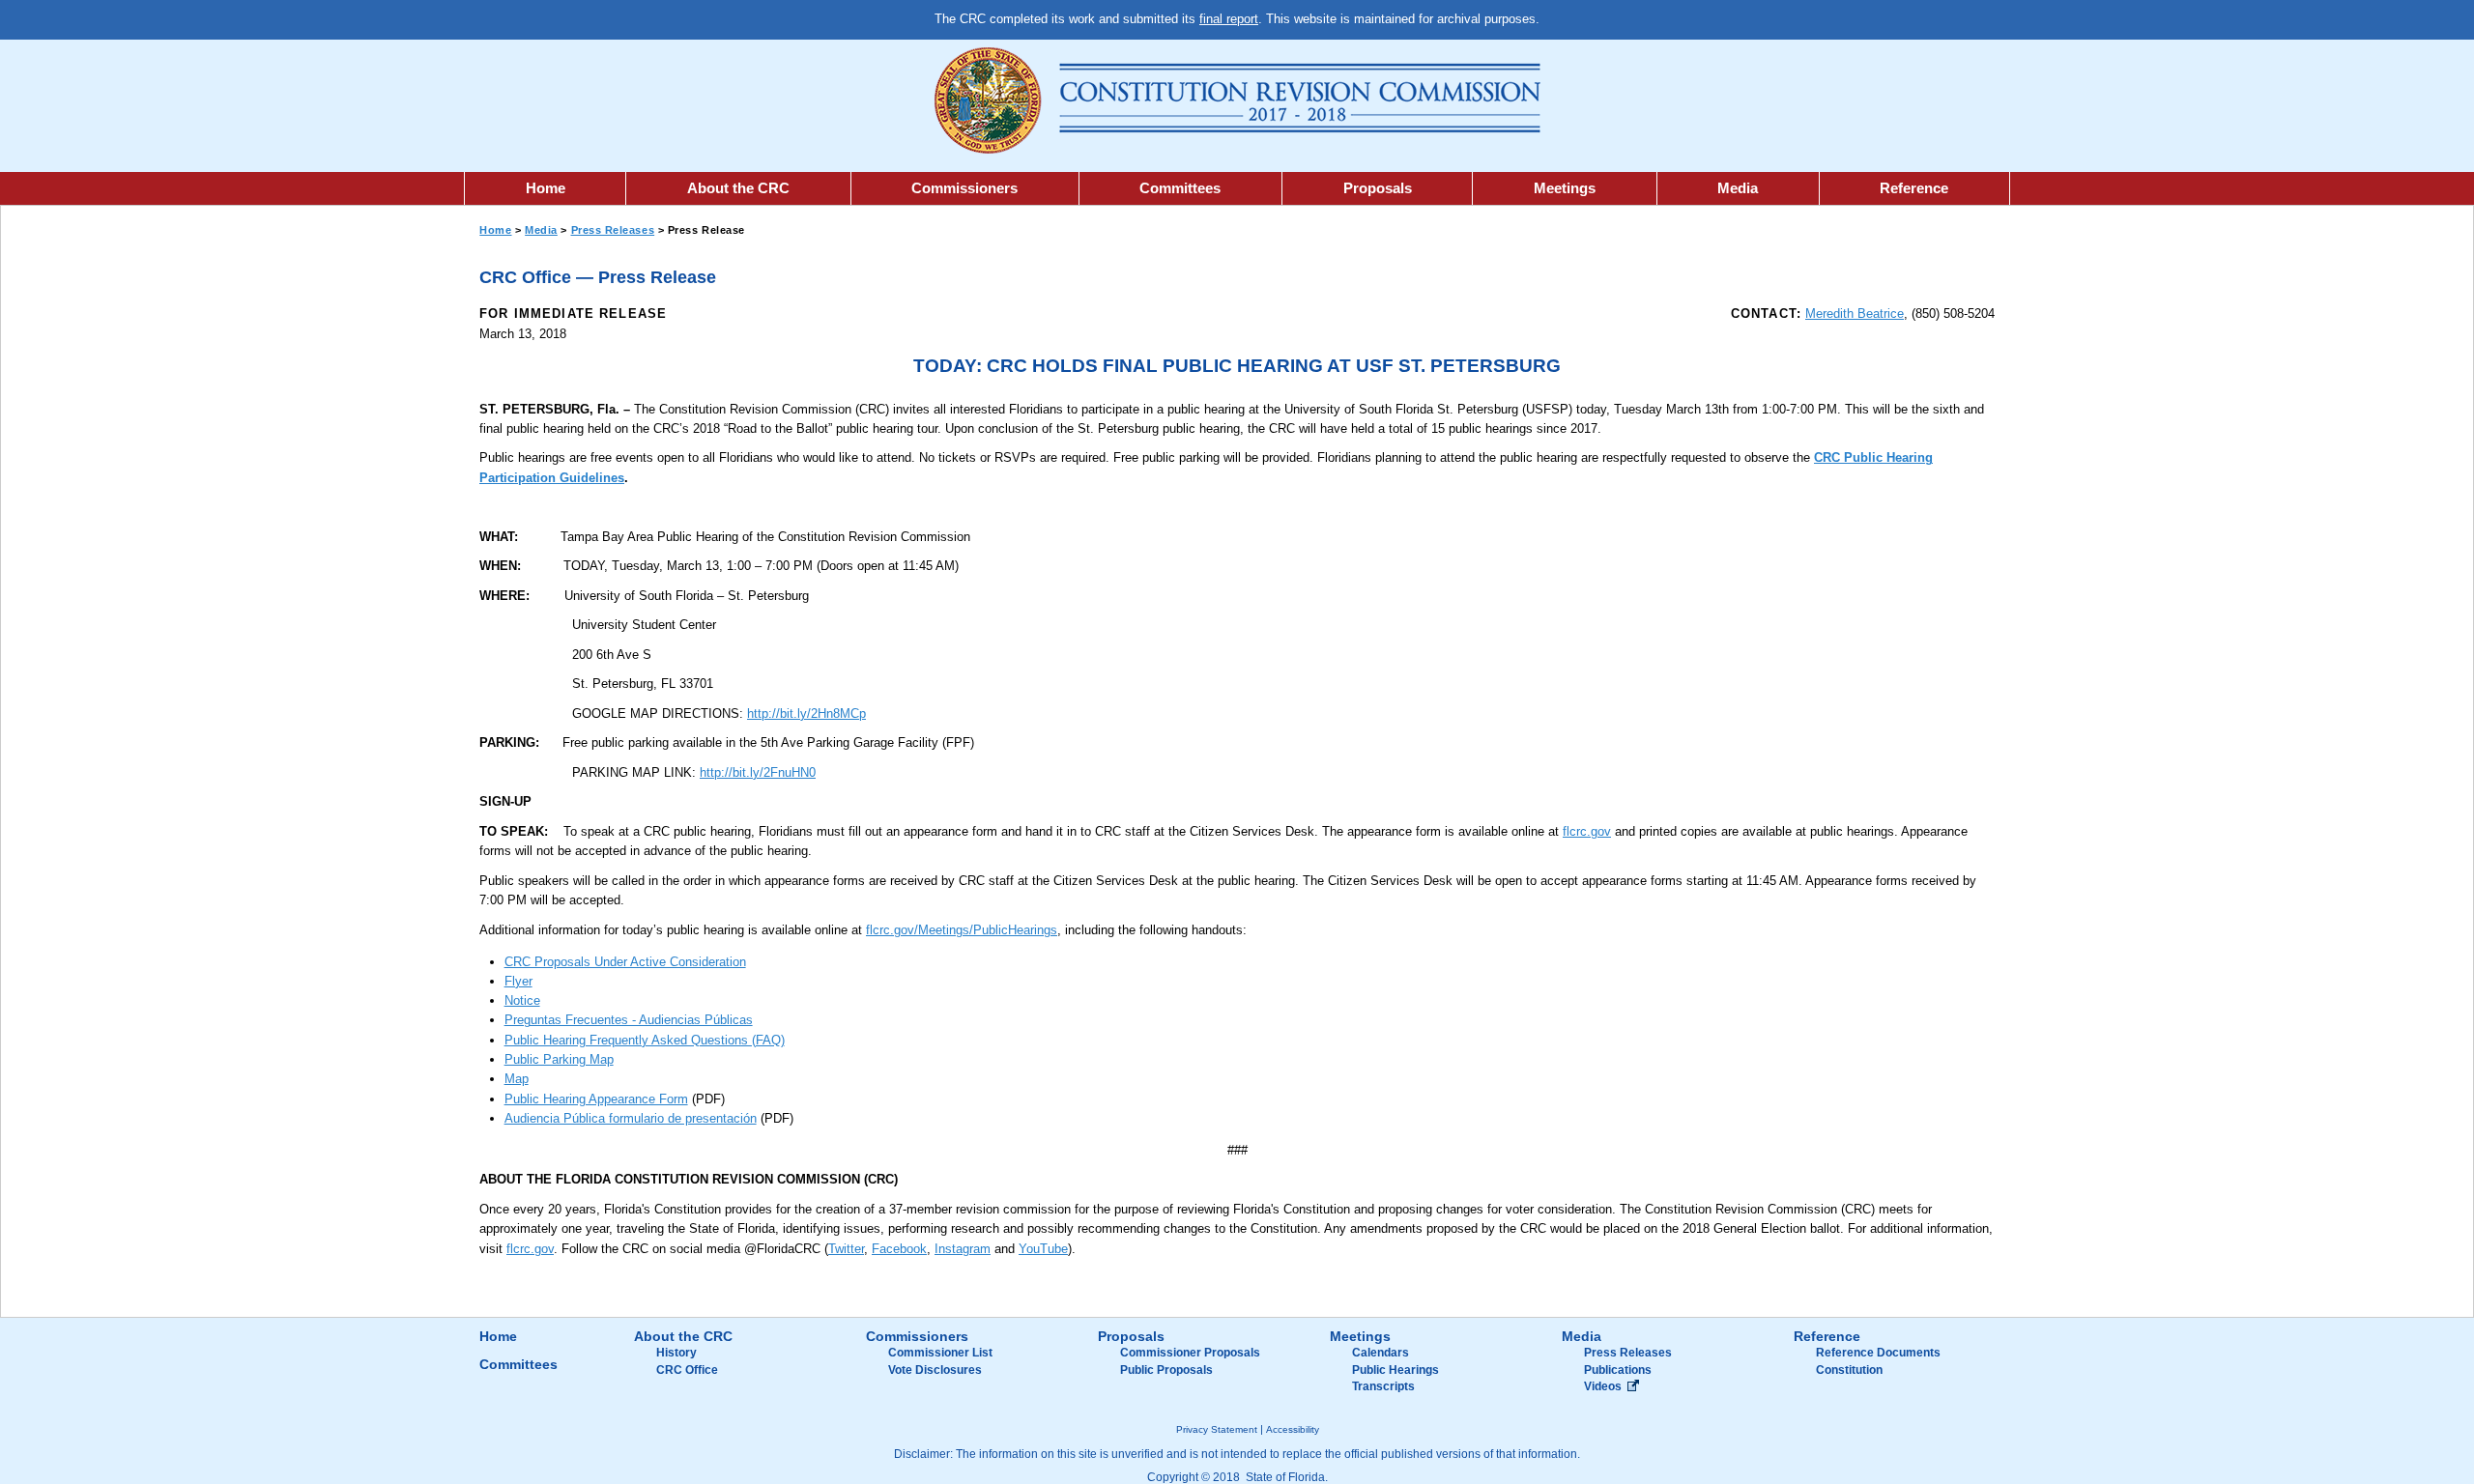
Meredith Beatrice (1855, 314)
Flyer (518, 981)
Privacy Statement (1217, 1429)
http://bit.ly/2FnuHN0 (758, 772)
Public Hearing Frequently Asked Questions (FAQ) (645, 1040)
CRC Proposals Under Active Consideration (625, 962)
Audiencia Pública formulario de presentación (631, 1118)
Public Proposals (1166, 1370)
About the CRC (738, 188)
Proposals (1378, 188)
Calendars (1381, 1353)
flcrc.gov (1587, 831)
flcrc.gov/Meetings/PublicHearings (962, 930)
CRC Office (687, 1370)
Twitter (846, 1249)
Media (1738, 188)
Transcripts (1383, 1386)
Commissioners (964, 188)
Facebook (899, 1249)
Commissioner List (940, 1353)
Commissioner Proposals (1190, 1353)
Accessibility (1293, 1429)
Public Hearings (1395, 1370)
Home (546, 188)
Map (517, 1079)
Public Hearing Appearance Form (596, 1099)
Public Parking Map (559, 1059)
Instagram (963, 1249)
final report (1229, 19)
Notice (522, 1000)
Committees (1180, 188)
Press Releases (613, 230)
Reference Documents (1878, 1353)
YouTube (1043, 1249)
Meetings (1565, 188)
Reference (1914, 188)
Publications (1618, 1370)
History (676, 1353)
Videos (1603, 1386)
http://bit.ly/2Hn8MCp (806, 713)
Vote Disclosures (935, 1370)
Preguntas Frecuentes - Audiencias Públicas (629, 1020)
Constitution (1849, 1370)
